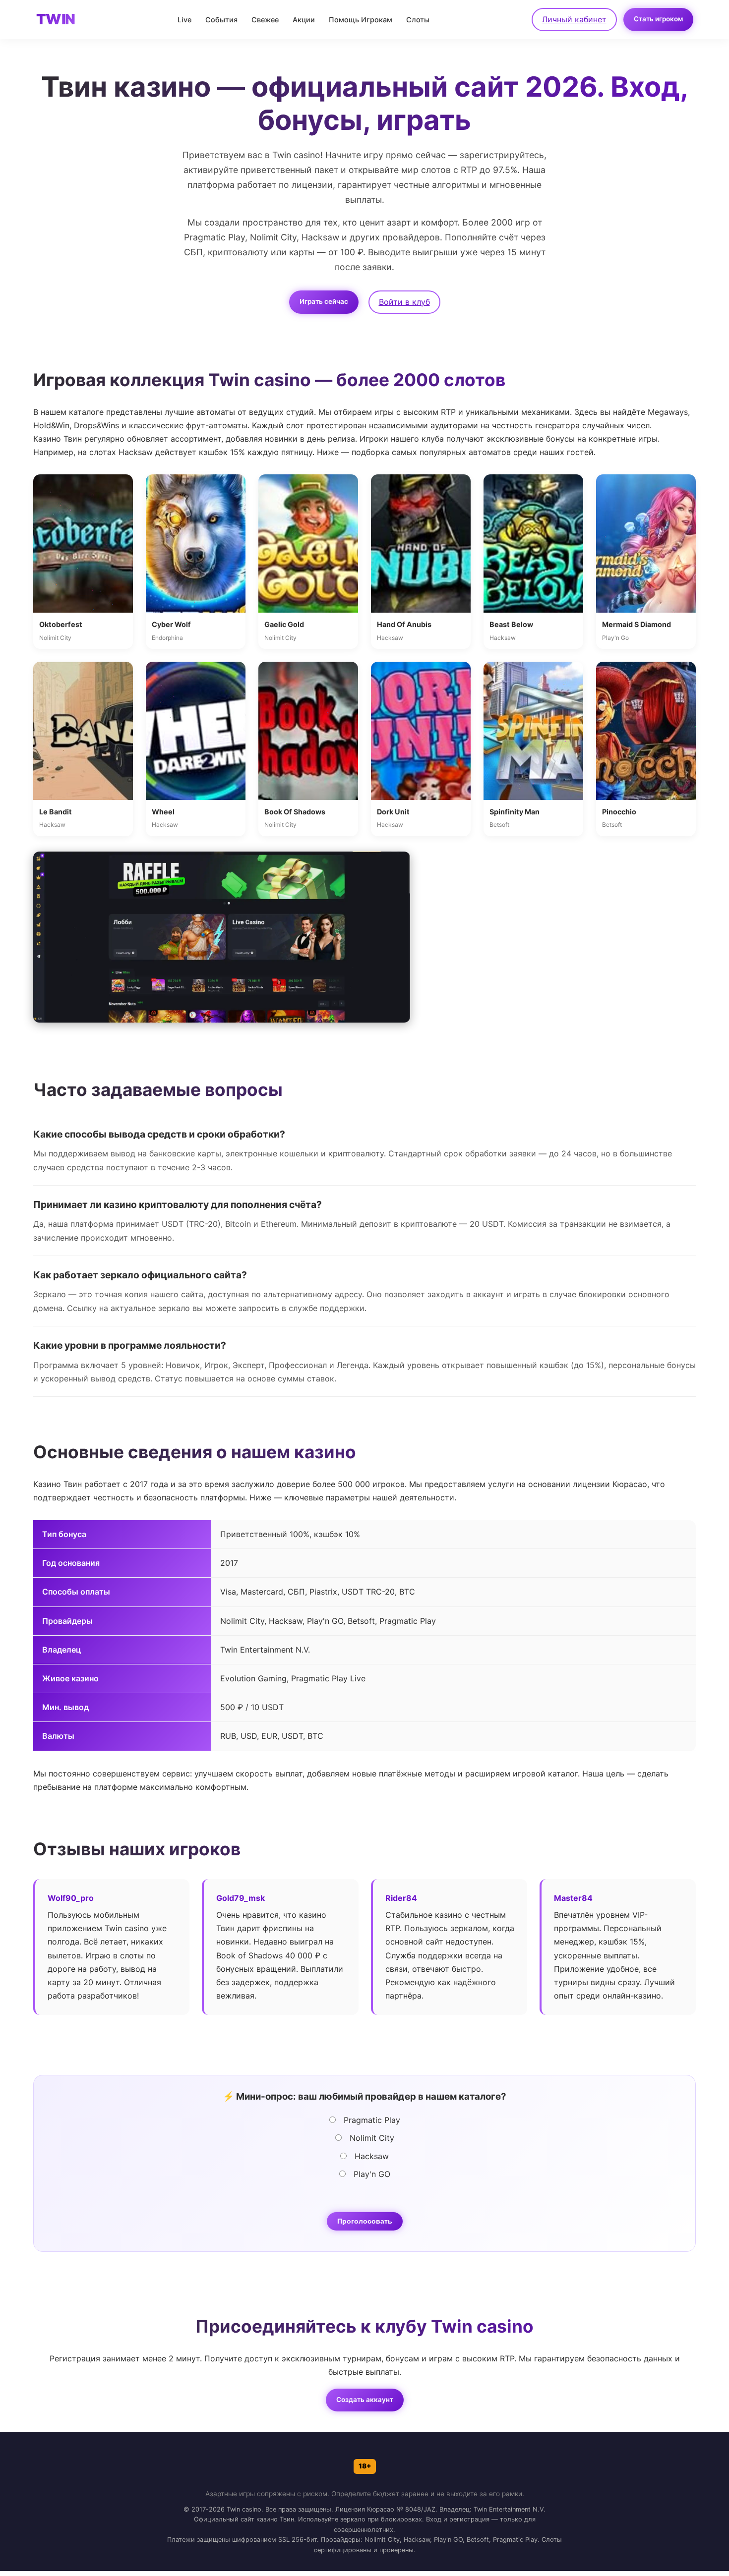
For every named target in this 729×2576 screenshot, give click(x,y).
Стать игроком (658, 19)
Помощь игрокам (361, 20)
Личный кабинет (574, 19)
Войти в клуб (404, 302)
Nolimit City (371, 2138)
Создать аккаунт (365, 2400)
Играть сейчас (324, 301)
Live (184, 20)
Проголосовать (365, 2221)
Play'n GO (371, 2174)
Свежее (265, 20)
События (221, 20)
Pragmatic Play (371, 2120)
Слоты (418, 20)
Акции (304, 20)
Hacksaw (370, 2156)
